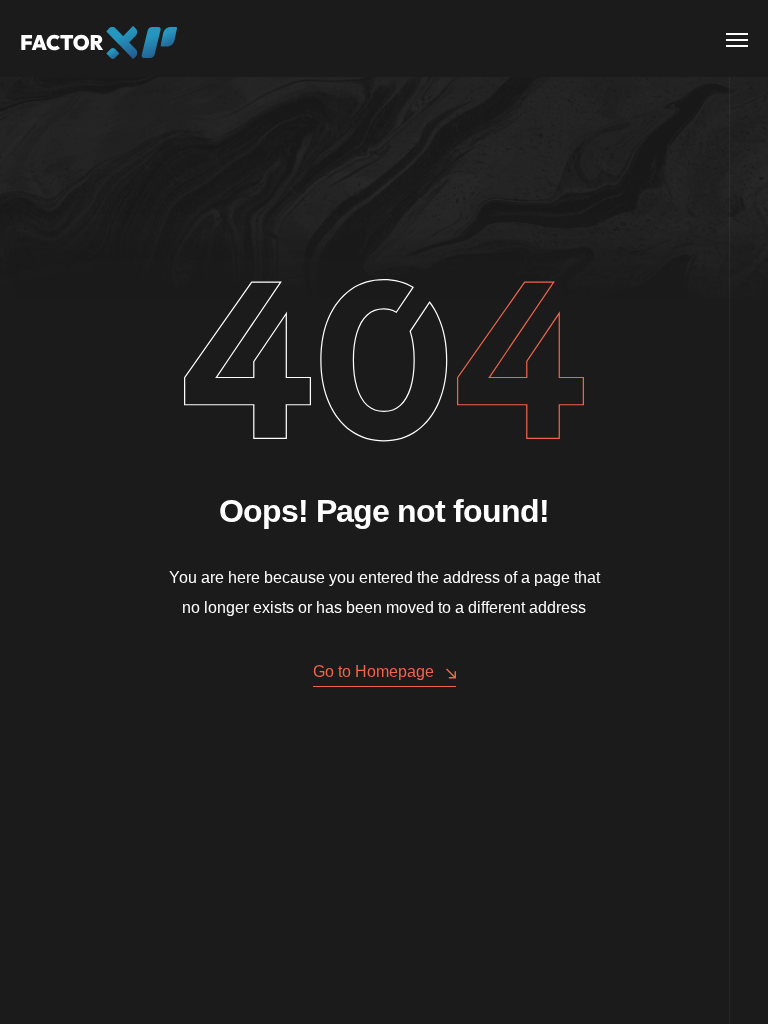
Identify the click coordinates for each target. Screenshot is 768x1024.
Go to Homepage (373, 671)
